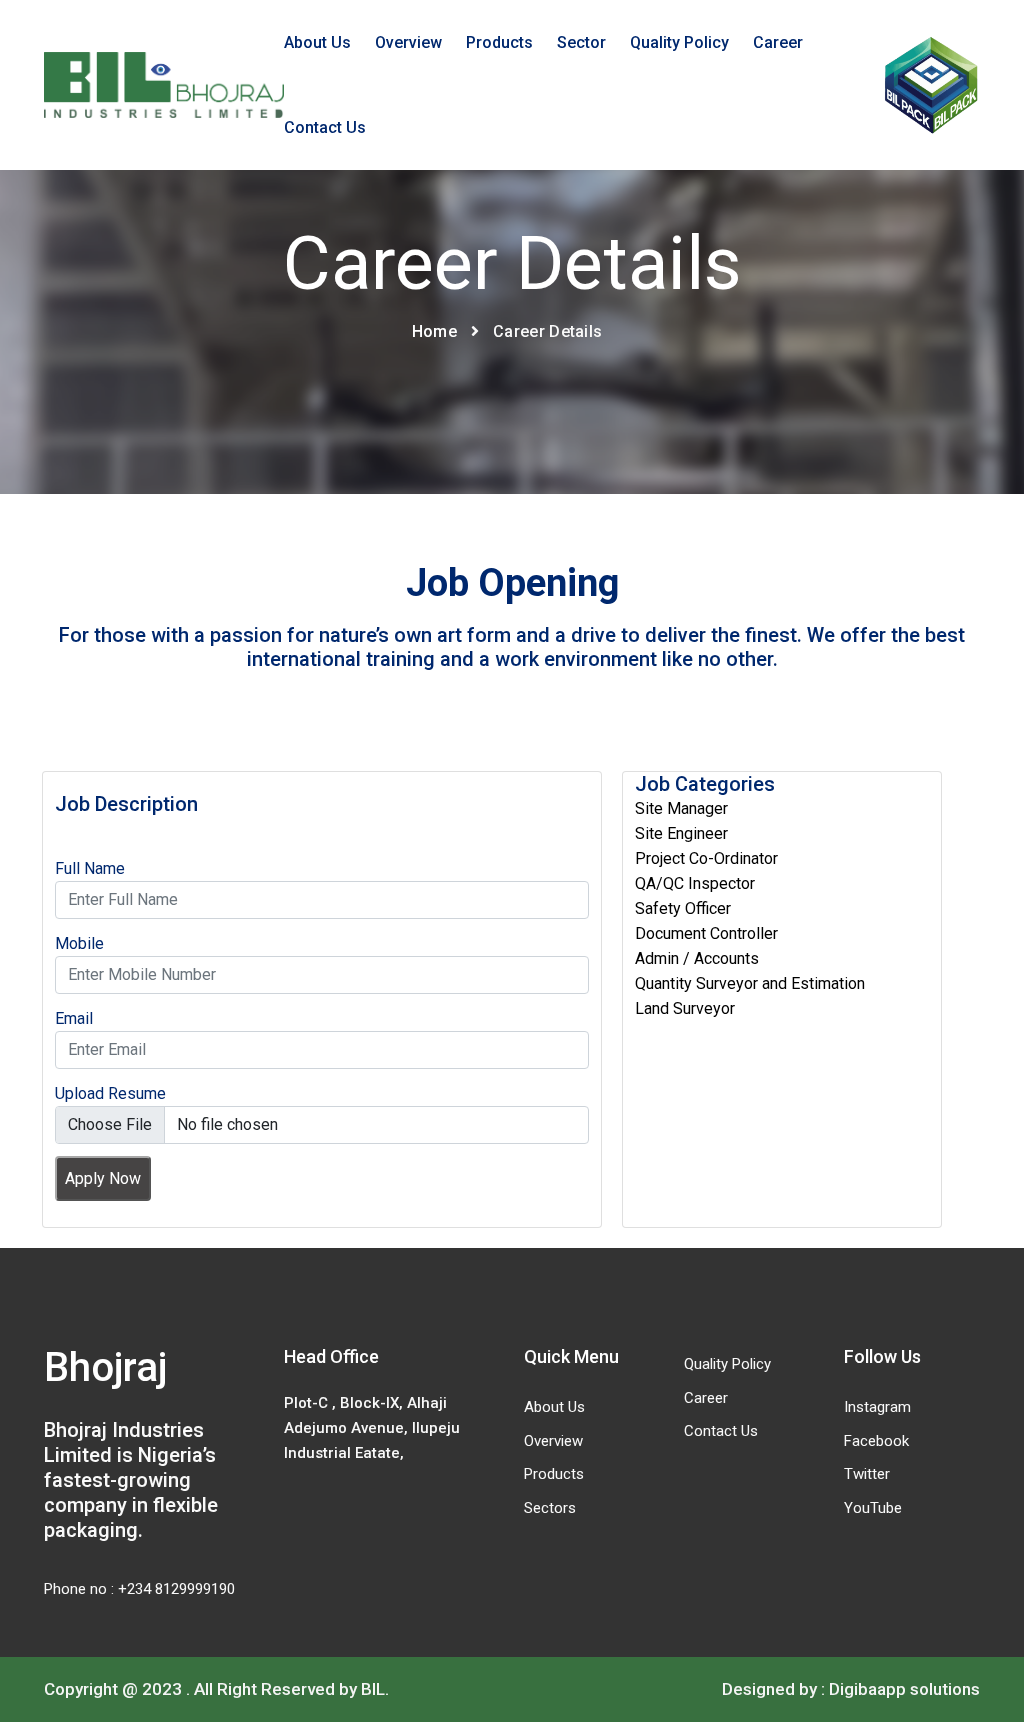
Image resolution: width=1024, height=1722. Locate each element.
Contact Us (325, 127)
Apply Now (103, 1178)
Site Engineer (681, 833)
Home (434, 331)
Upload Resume (110, 1093)
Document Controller (706, 933)
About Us (317, 42)
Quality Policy (679, 42)
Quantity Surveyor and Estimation (750, 983)
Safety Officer (683, 908)
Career (778, 42)
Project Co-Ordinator (706, 858)
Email (74, 1018)
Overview (408, 42)
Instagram (877, 1407)
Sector (581, 42)
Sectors (550, 1508)
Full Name (90, 868)
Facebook (876, 1441)
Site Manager (681, 808)
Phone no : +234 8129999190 (139, 1589)
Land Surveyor (685, 1008)
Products (499, 42)
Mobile (79, 943)
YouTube (873, 1508)
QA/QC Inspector (695, 883)
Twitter (867, 1474)
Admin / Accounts (697, 958)
